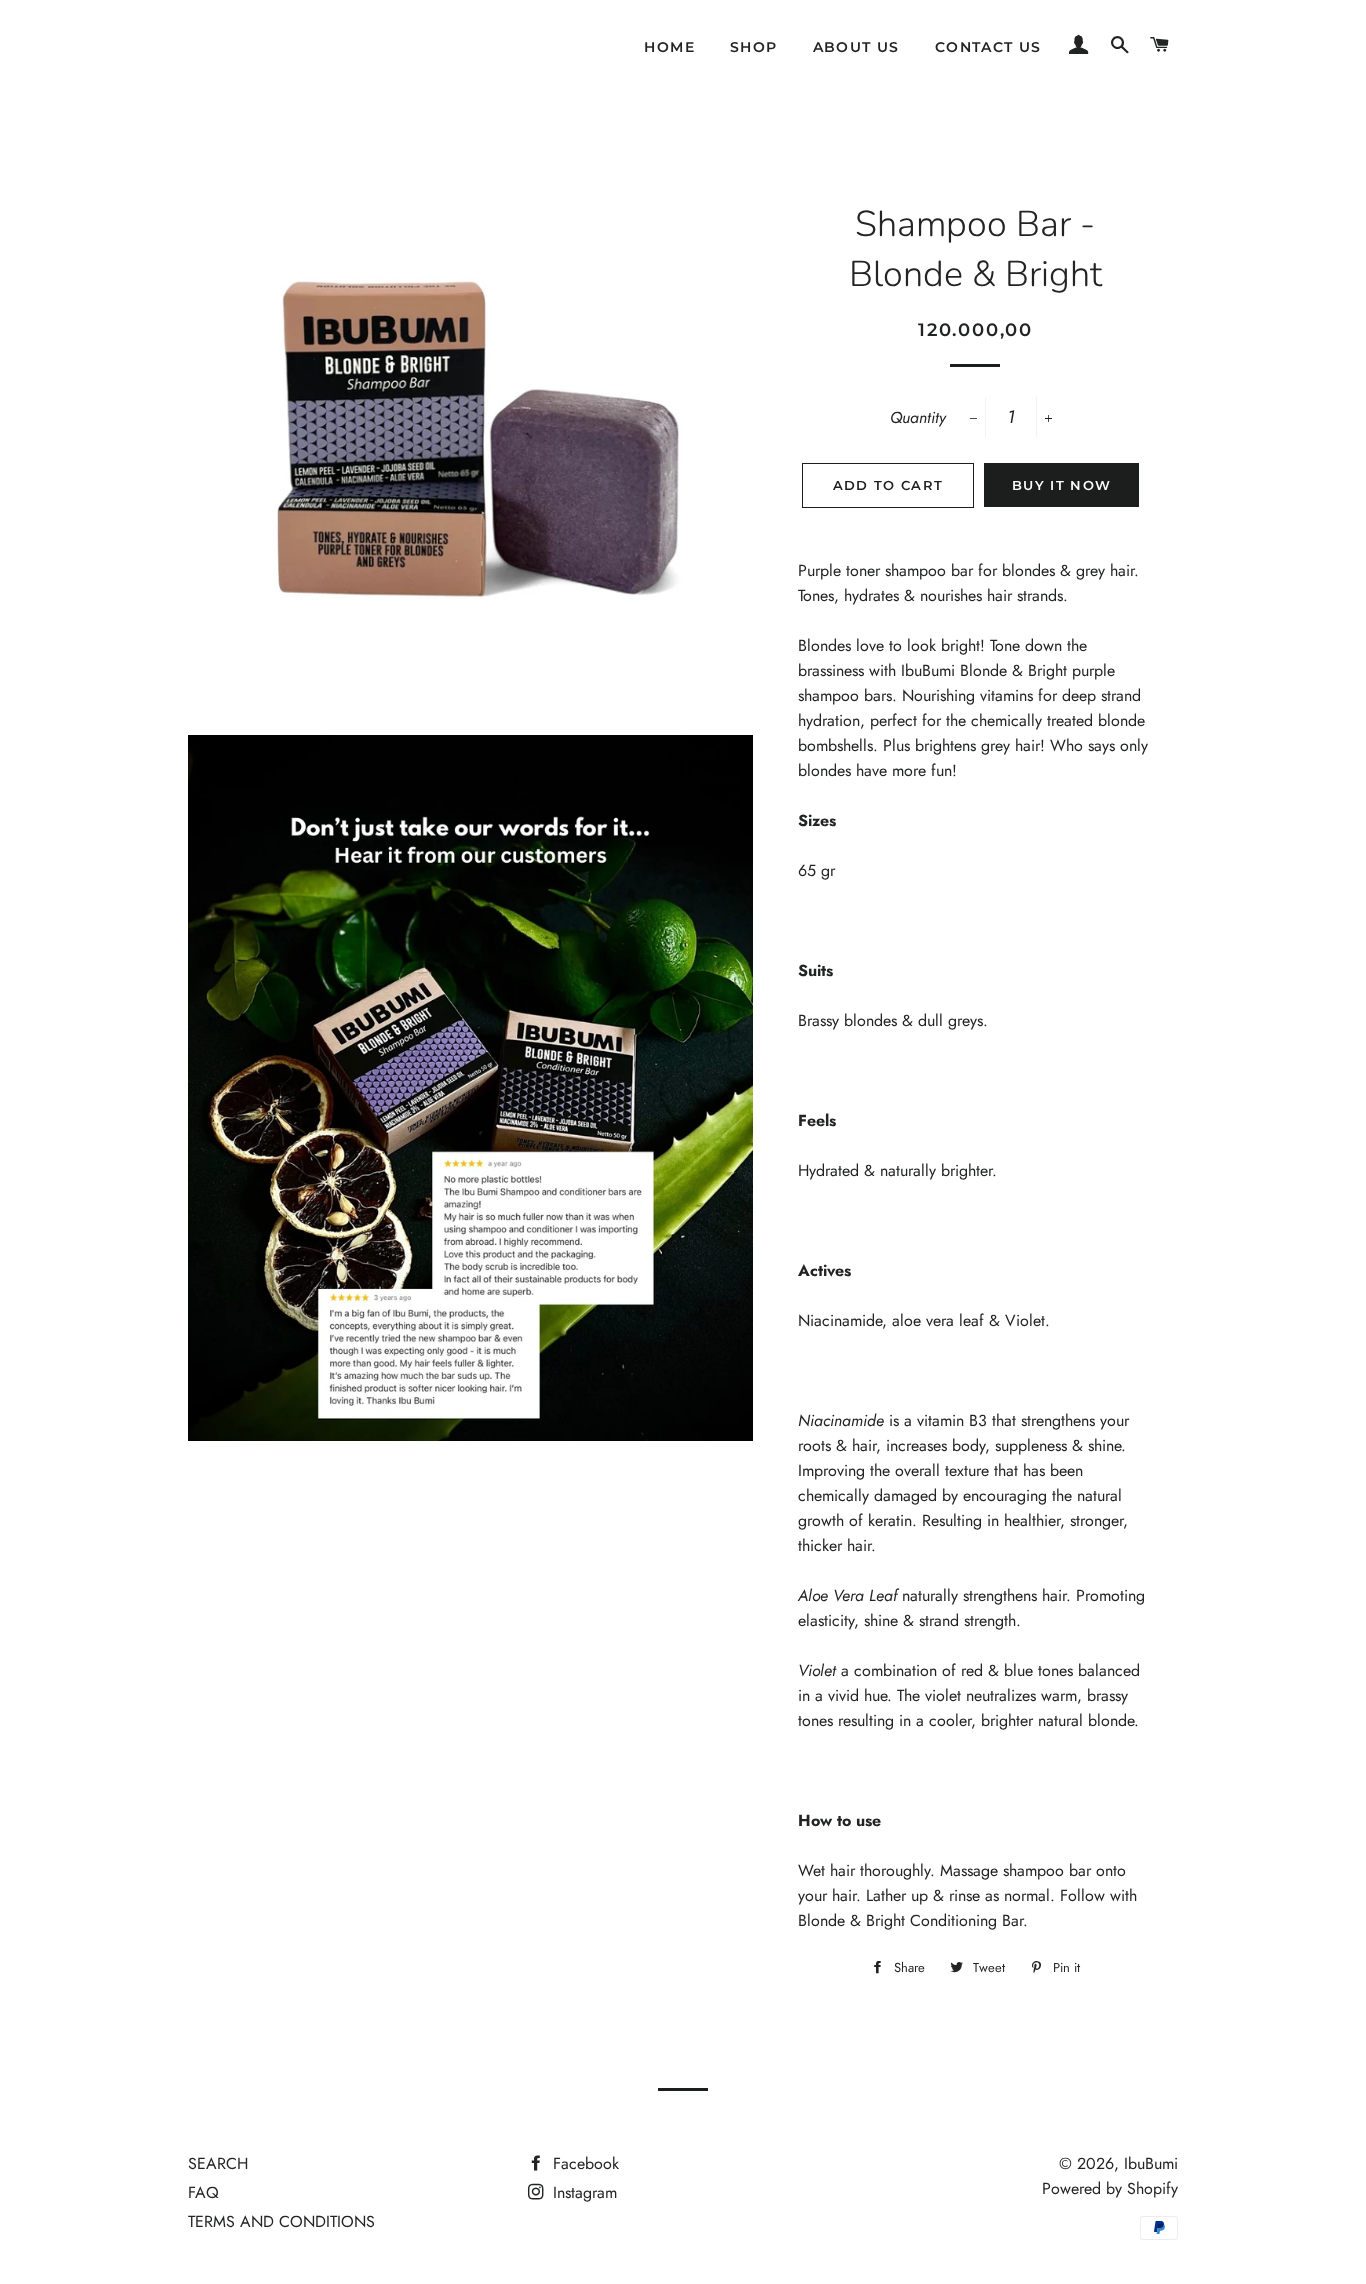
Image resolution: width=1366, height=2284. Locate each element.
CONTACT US (988, 47)
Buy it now (1061, 485)
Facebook (583, 2163)
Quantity (918, 417)
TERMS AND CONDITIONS (281, 2221)
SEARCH (218, 2163)
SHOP (754, 47)
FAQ (203, 2192)
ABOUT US (856, 47)
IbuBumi (1151, 2163)
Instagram (582, 2192)
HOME (669, 47)
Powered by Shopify (1110, 2188)
